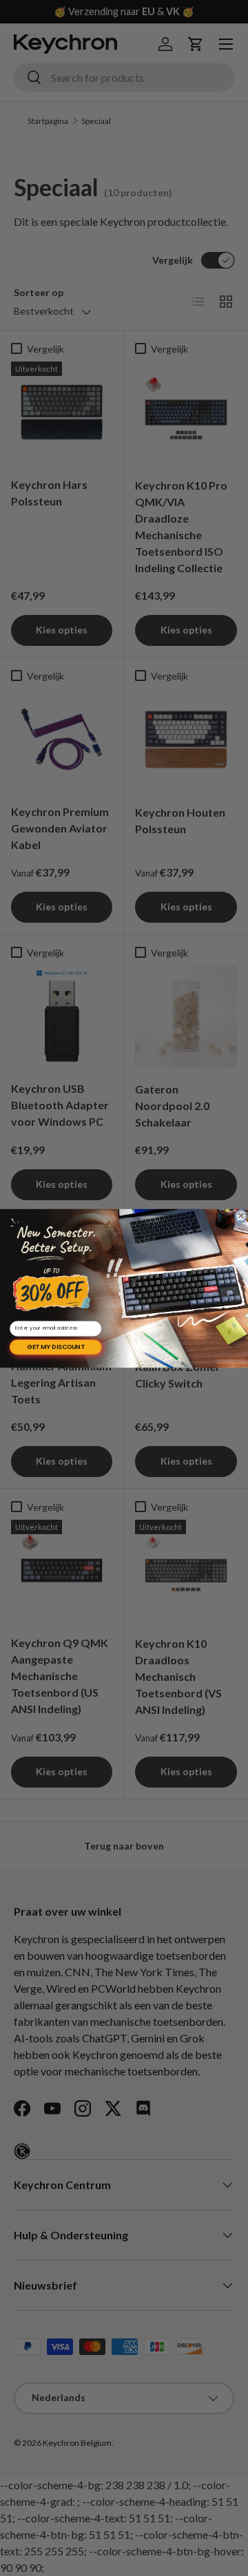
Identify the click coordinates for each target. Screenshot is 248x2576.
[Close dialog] (241, 1215)
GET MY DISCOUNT (55, 1347)
